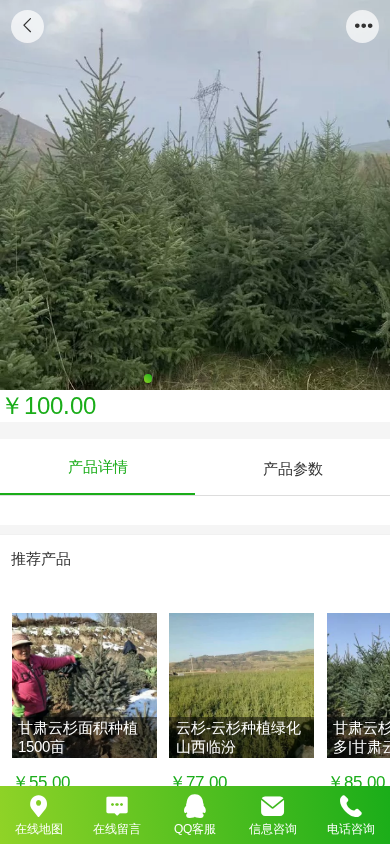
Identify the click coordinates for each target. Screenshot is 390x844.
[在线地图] (39, 804)
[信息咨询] (273, 804)
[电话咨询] (351, 804)
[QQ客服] (195, 804)
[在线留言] (117, 804)
